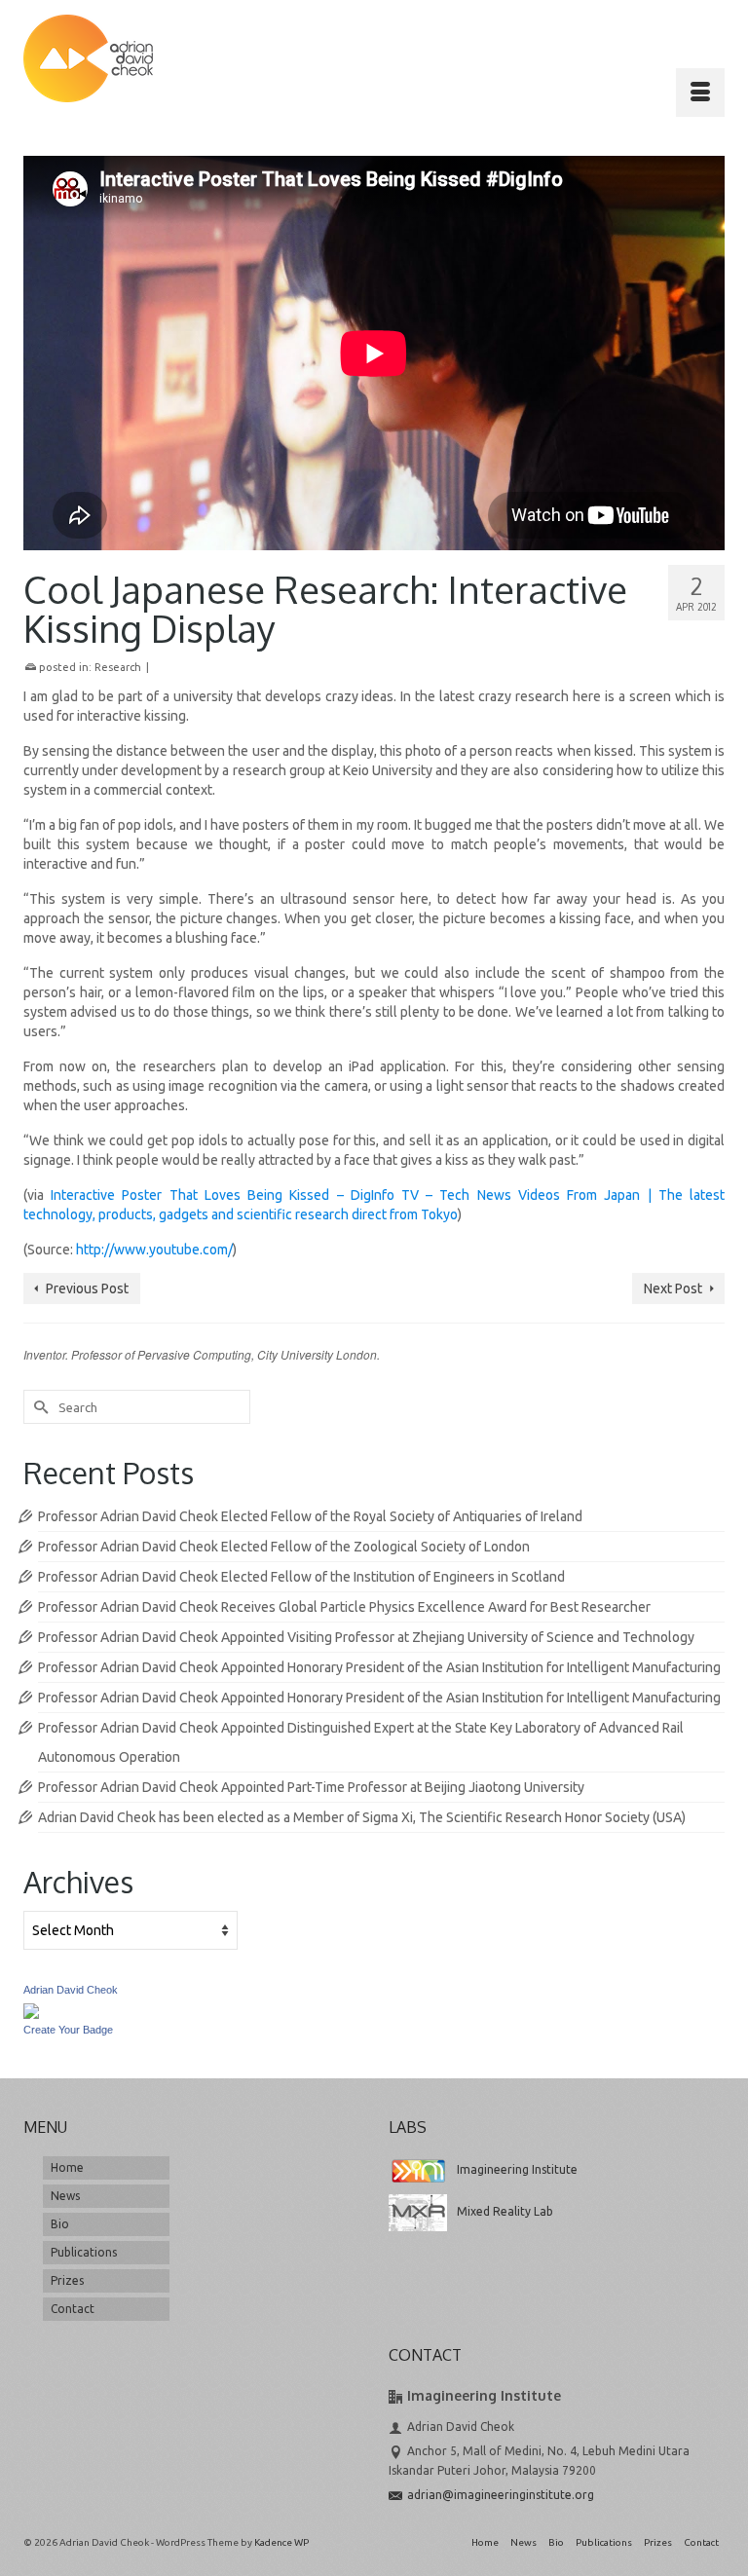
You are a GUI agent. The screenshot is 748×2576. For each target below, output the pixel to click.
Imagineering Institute (517, 2169)
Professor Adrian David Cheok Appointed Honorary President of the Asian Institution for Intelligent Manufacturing (379, 1667)
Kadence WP (281, 2542)
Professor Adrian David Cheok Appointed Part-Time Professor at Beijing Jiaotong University (311, 1787)
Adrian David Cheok (71, 1990)
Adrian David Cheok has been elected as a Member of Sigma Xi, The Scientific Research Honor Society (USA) (362, 1817)
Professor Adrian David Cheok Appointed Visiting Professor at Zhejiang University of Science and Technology (366, 1637)
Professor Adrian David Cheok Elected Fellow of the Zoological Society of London (284, 1547)
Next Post (673, 1288)
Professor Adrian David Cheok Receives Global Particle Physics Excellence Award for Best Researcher (344, 1607)
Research (118, 667)
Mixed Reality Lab (505, 2211)
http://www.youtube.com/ (154, 1250)
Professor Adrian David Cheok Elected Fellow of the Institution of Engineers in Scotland (301, 1577)
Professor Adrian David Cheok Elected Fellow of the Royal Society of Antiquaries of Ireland (310, 1516)
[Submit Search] (38, 1407)
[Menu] (700, 93)
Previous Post (87, 1288)
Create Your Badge (68, 2030)
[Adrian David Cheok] (88, 58)
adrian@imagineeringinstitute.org (501, 2495)
